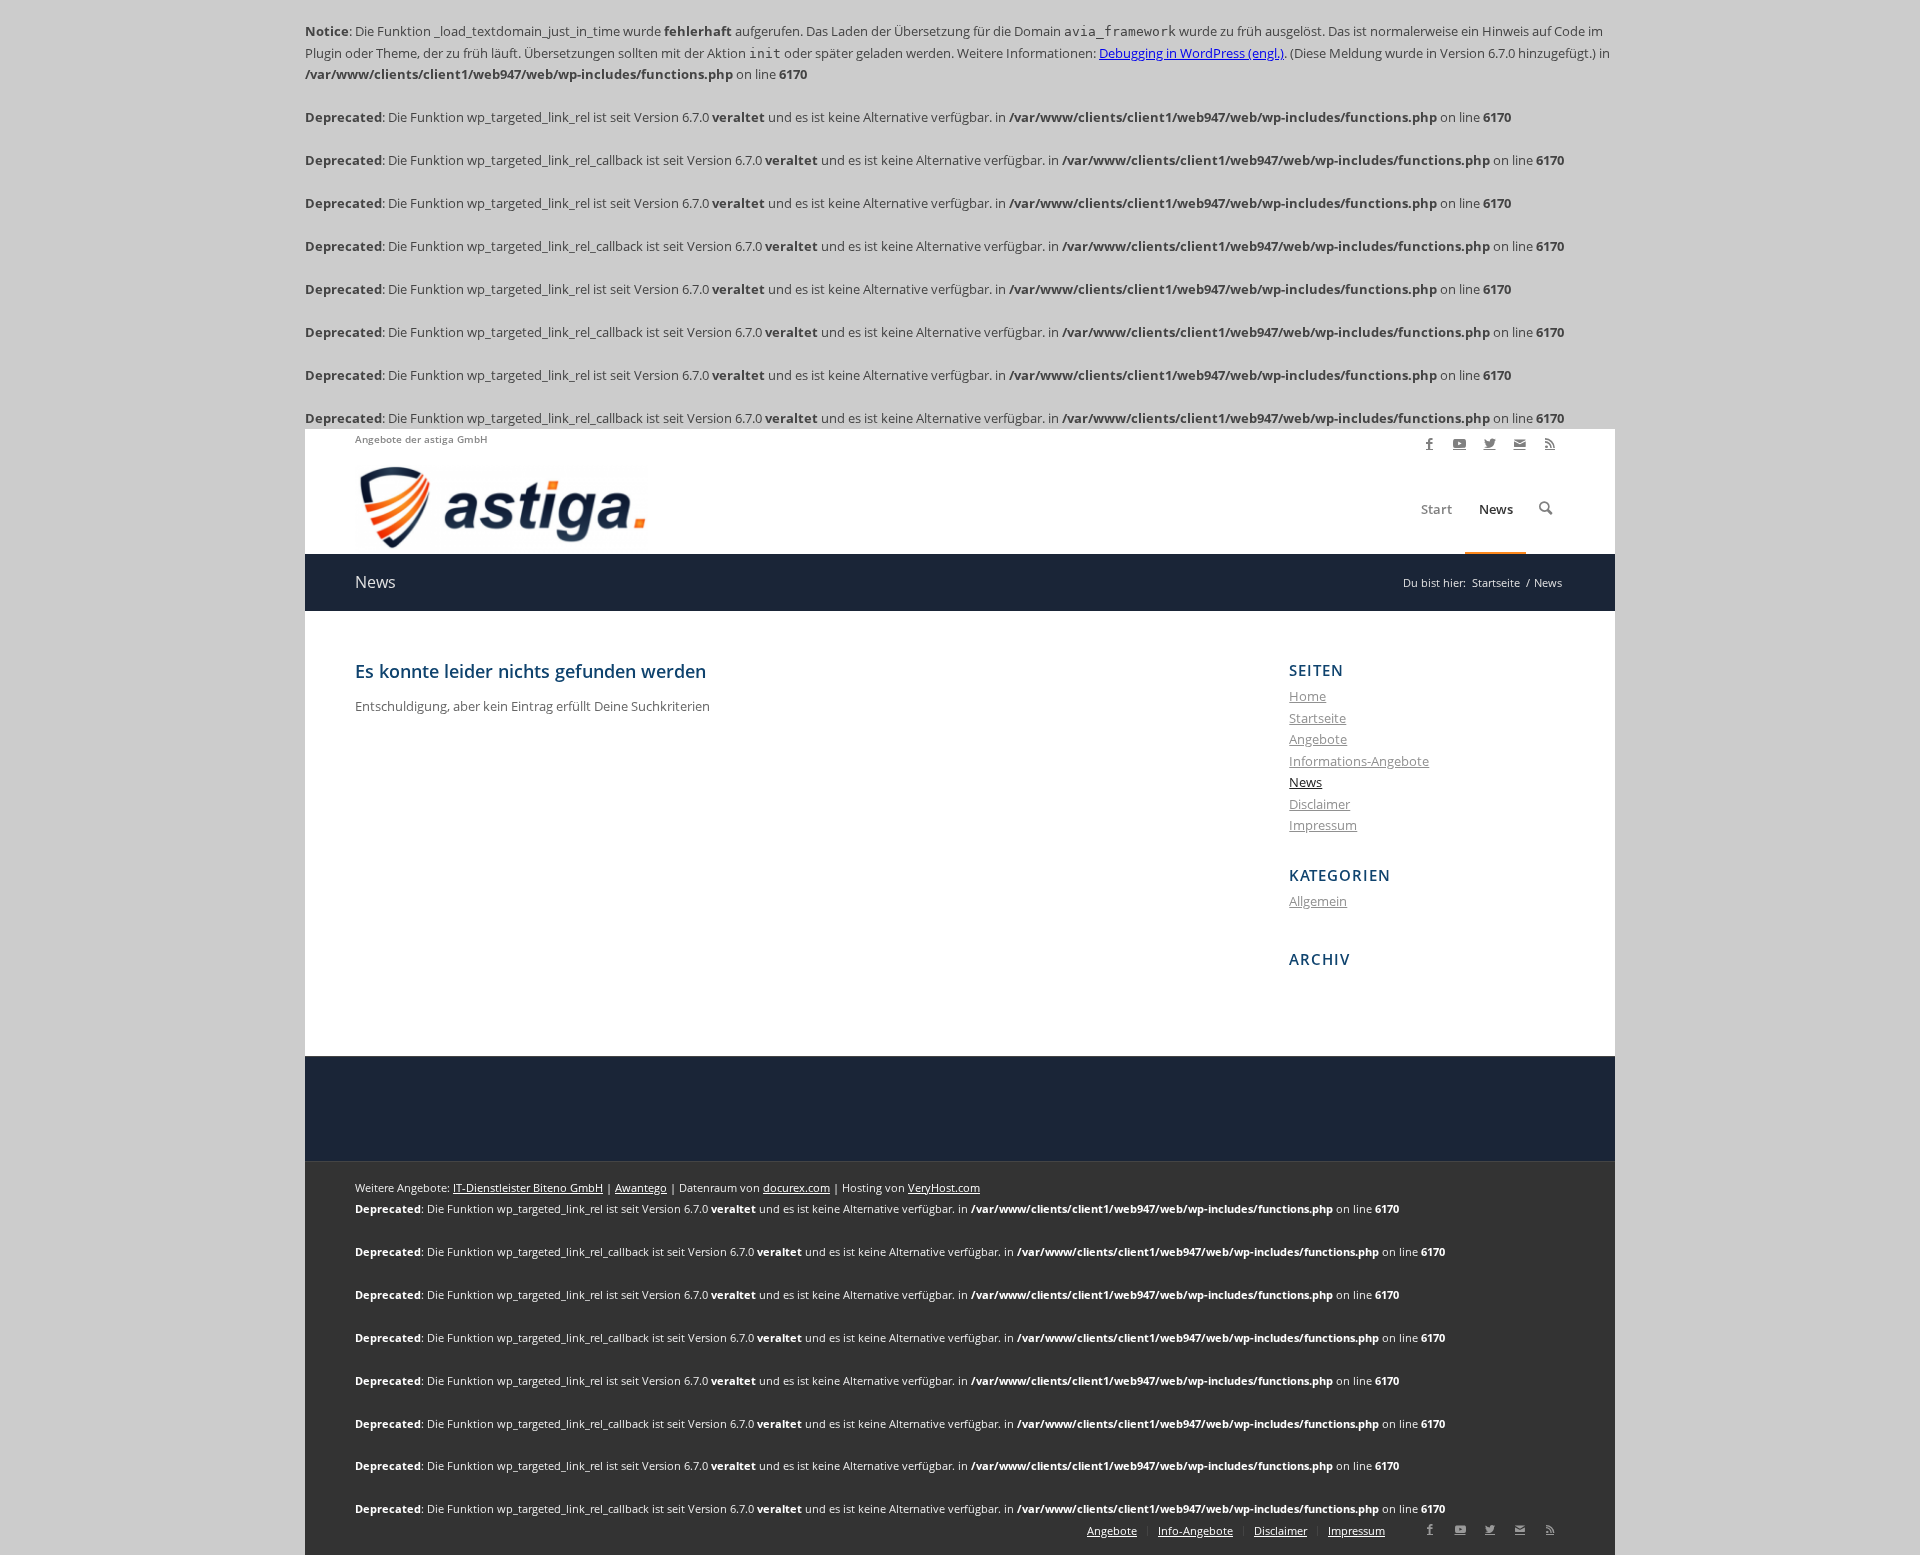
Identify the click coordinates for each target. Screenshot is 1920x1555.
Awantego (641, 1187)
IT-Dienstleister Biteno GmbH (528, 1187)
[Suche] (1545, 509)
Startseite (1317, 718)
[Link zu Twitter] (1489, 444)
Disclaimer (1319, 804)
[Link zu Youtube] (1459, 444)
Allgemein (1318, 901)
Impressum (1323, 825)
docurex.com (796, 1187)
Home (1307, 696)
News (375, 582)
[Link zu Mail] (1519, 444)
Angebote (1318, 739)
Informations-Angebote (1359, 761)
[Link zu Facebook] (1429, 444)
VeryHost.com (944, 1187)
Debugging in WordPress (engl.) (1191, 53)
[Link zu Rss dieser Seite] (1550, 444)
